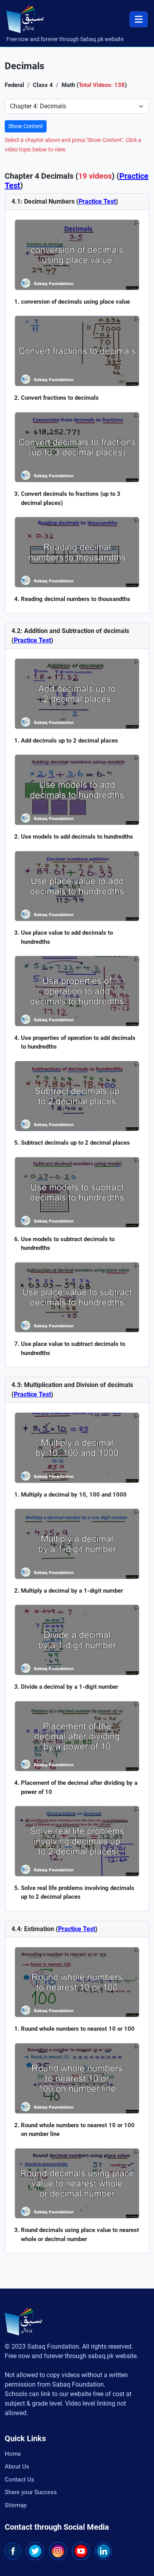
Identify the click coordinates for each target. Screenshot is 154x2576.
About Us (17, 2466)
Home (13, 2454)
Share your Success (31, 2492)
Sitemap (16, 2505)
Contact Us (20, 2480)
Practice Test (97, 201)
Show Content (26, 126)
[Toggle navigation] (139, 19)
